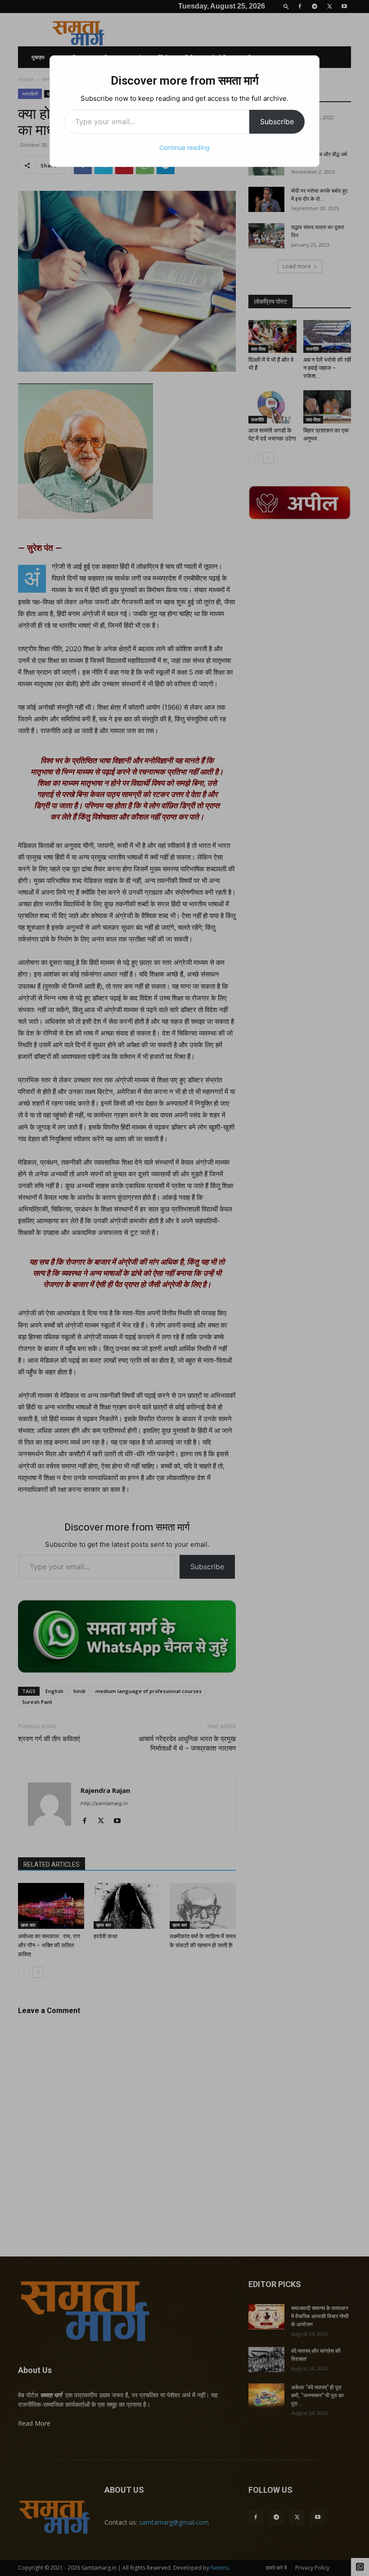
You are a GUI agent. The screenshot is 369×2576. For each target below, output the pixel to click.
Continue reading (184, 147)
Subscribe (277, 122)
